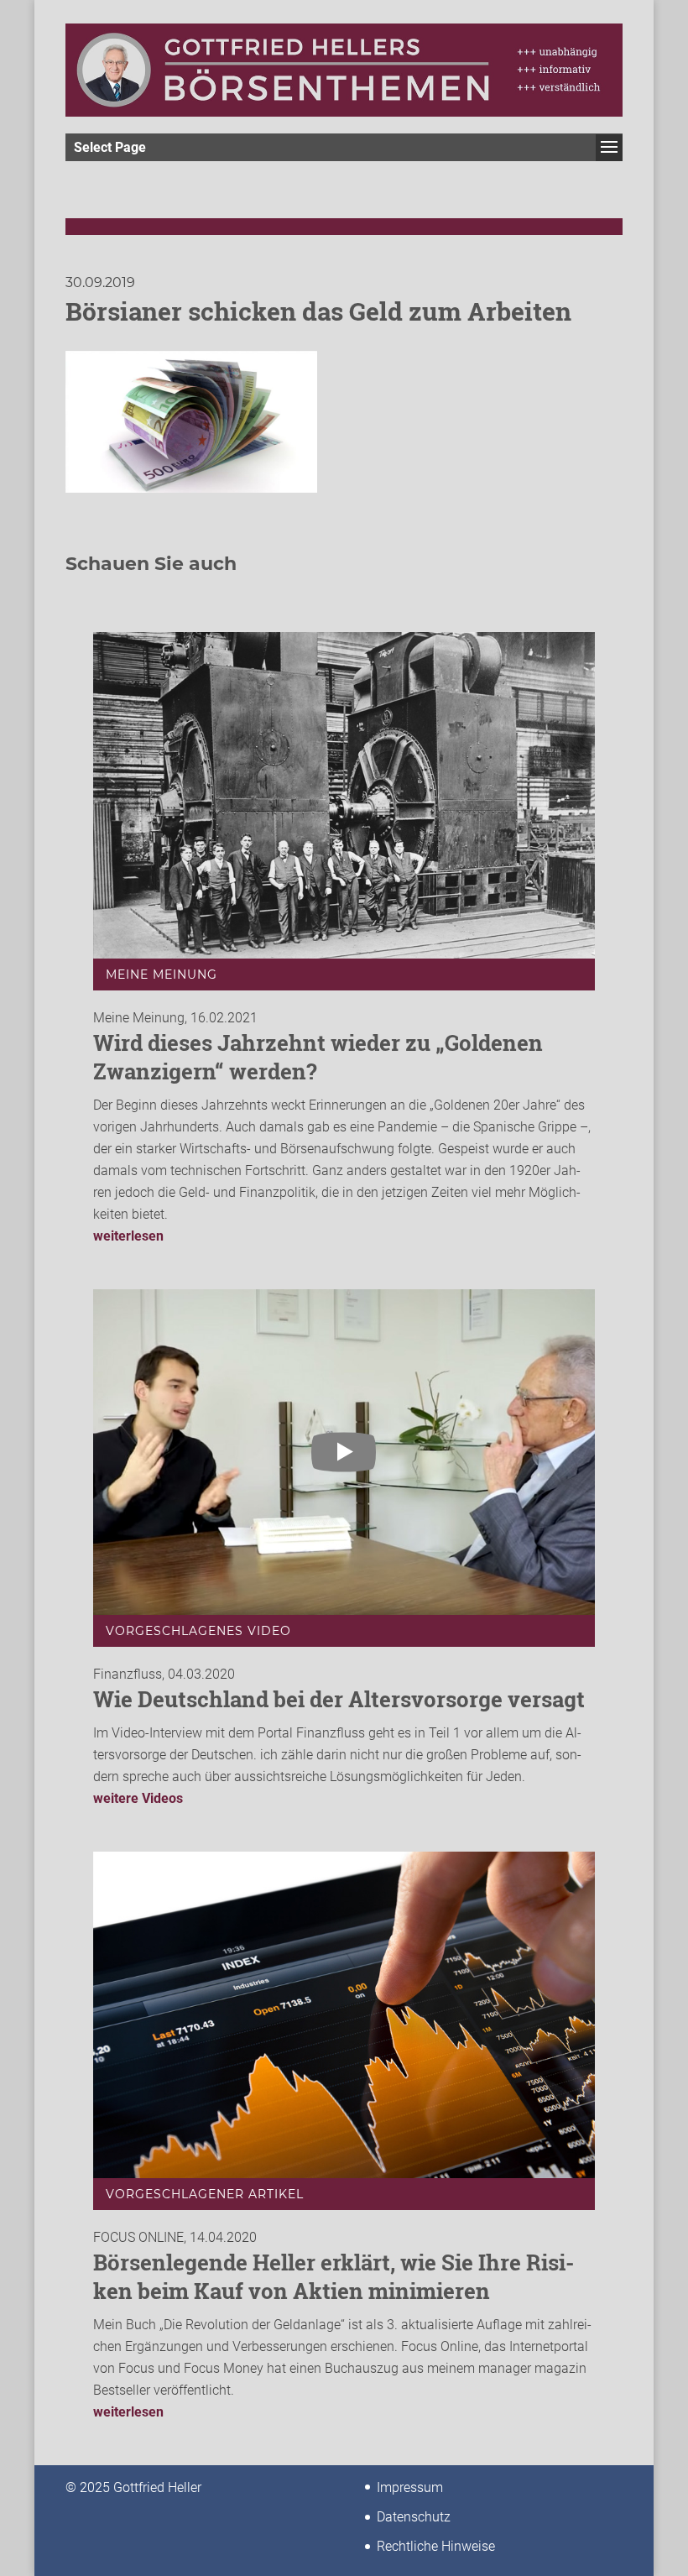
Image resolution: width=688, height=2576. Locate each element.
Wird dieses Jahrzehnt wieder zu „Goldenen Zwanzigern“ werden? (318, 1057)
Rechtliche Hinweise (436, 2546)
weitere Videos (138, 1798)
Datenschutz (414, 2517)
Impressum (410, 2487)
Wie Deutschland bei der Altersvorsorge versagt (339, 1699)
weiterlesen (128, 1236)
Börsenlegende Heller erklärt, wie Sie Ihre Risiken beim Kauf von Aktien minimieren (334, 2276)
